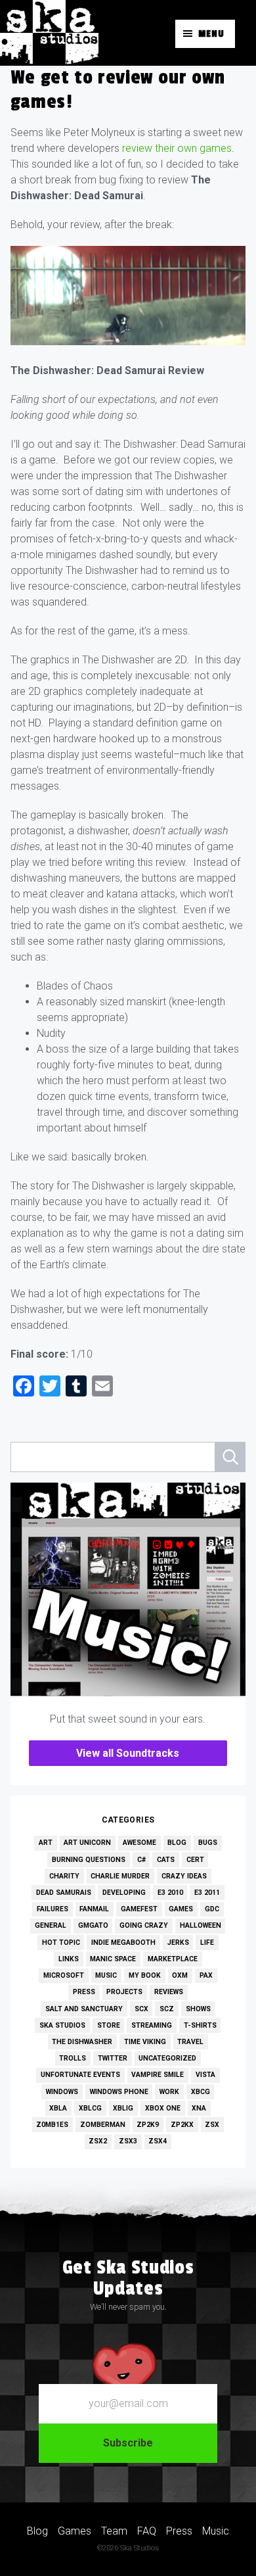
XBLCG (90, 2108)
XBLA (58, 2108)
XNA (199, 2108)
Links (69, 1959)
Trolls (73, 2058)
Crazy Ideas (184, 1876)
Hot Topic (61, 1943)
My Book (145, 1975)
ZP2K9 (148, 2125)
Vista (205, 2075)
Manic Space (113, 1959)
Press (84, 1992)
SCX (141, 2009)
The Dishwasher (82, 2042)
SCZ (167, 2009)
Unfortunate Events (80, 2075)
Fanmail (94, 1909)
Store (109, 2025)
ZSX (212, 2125)
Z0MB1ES (52, 2125)
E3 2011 (207, 1893)
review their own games (177, 148)
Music (106, 1975)
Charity (64, 1876)
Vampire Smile (158, 2075)
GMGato (93, 1925)
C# (141, 1860)
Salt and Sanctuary (84, 2009)
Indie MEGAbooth (123, 1943)
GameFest (139, 1909)
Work (169, 2092)
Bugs (208, 1843)
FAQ (147, 2531)
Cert (195, 1860)
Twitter (113, 2058)
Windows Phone (119, 2092)
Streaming (152, 2025)
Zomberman (103, 2125)
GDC (212, 1909)
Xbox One (163, 2108)
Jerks (178, 1943)
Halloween (201, 1925)
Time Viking (145, 2042)
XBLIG (123, 2108)
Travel (190, 2042)
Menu (211, 34)
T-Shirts (200, 2025)
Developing (124, 1893)
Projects (124, 1992)
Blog (177, 1843)
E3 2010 (170, 1893)
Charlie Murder (120, 1876)
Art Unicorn (87, 1843)
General (51, 1925)
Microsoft (64, 1975)
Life (207, 1943)
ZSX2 (98, 2141)
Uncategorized (167, 2058)
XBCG (201, 2092)
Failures (53, 1909)
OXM (180, 1975)
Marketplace (173, 1959)
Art (46, 1843)
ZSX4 (158, 2141)
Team (114, 2531)
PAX (206, 1975)
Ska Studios (62, 2025)
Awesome (139, 1843)
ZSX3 (128, 2141)
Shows (198, 2009)
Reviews (169, 1992)
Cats (166, 1860)
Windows (62, 2092)
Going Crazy (144, 1925)
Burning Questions (89, 1860)
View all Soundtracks (128, 1753)
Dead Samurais (64, 1893)
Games (181, 1909)
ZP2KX (182, 2125)
